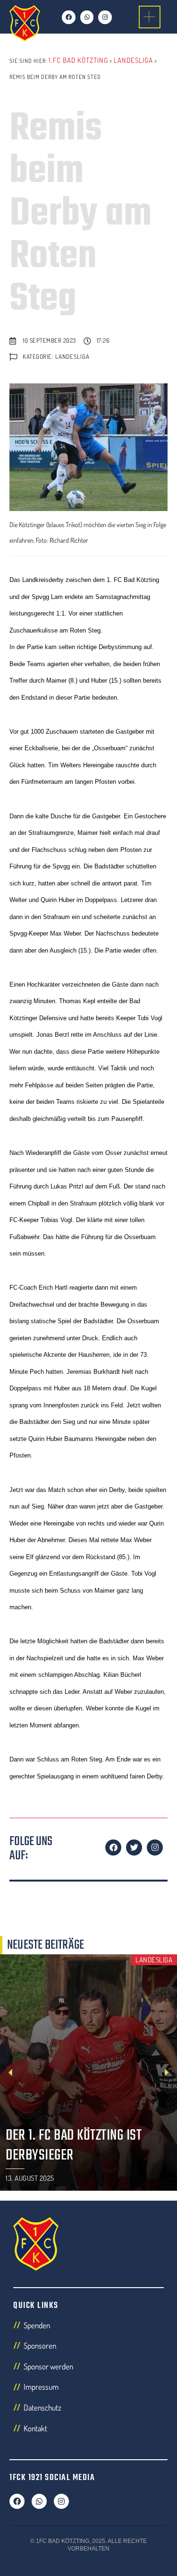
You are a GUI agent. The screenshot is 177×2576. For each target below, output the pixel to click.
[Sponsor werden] (88, 2369)
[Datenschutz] (88, 2410)
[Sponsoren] (88, 2348)
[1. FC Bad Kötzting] (25, 23)
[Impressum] (88, 2389)
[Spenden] (88, 2328)
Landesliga (72, 356)
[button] (142, 17)
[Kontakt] (88, 2431)
